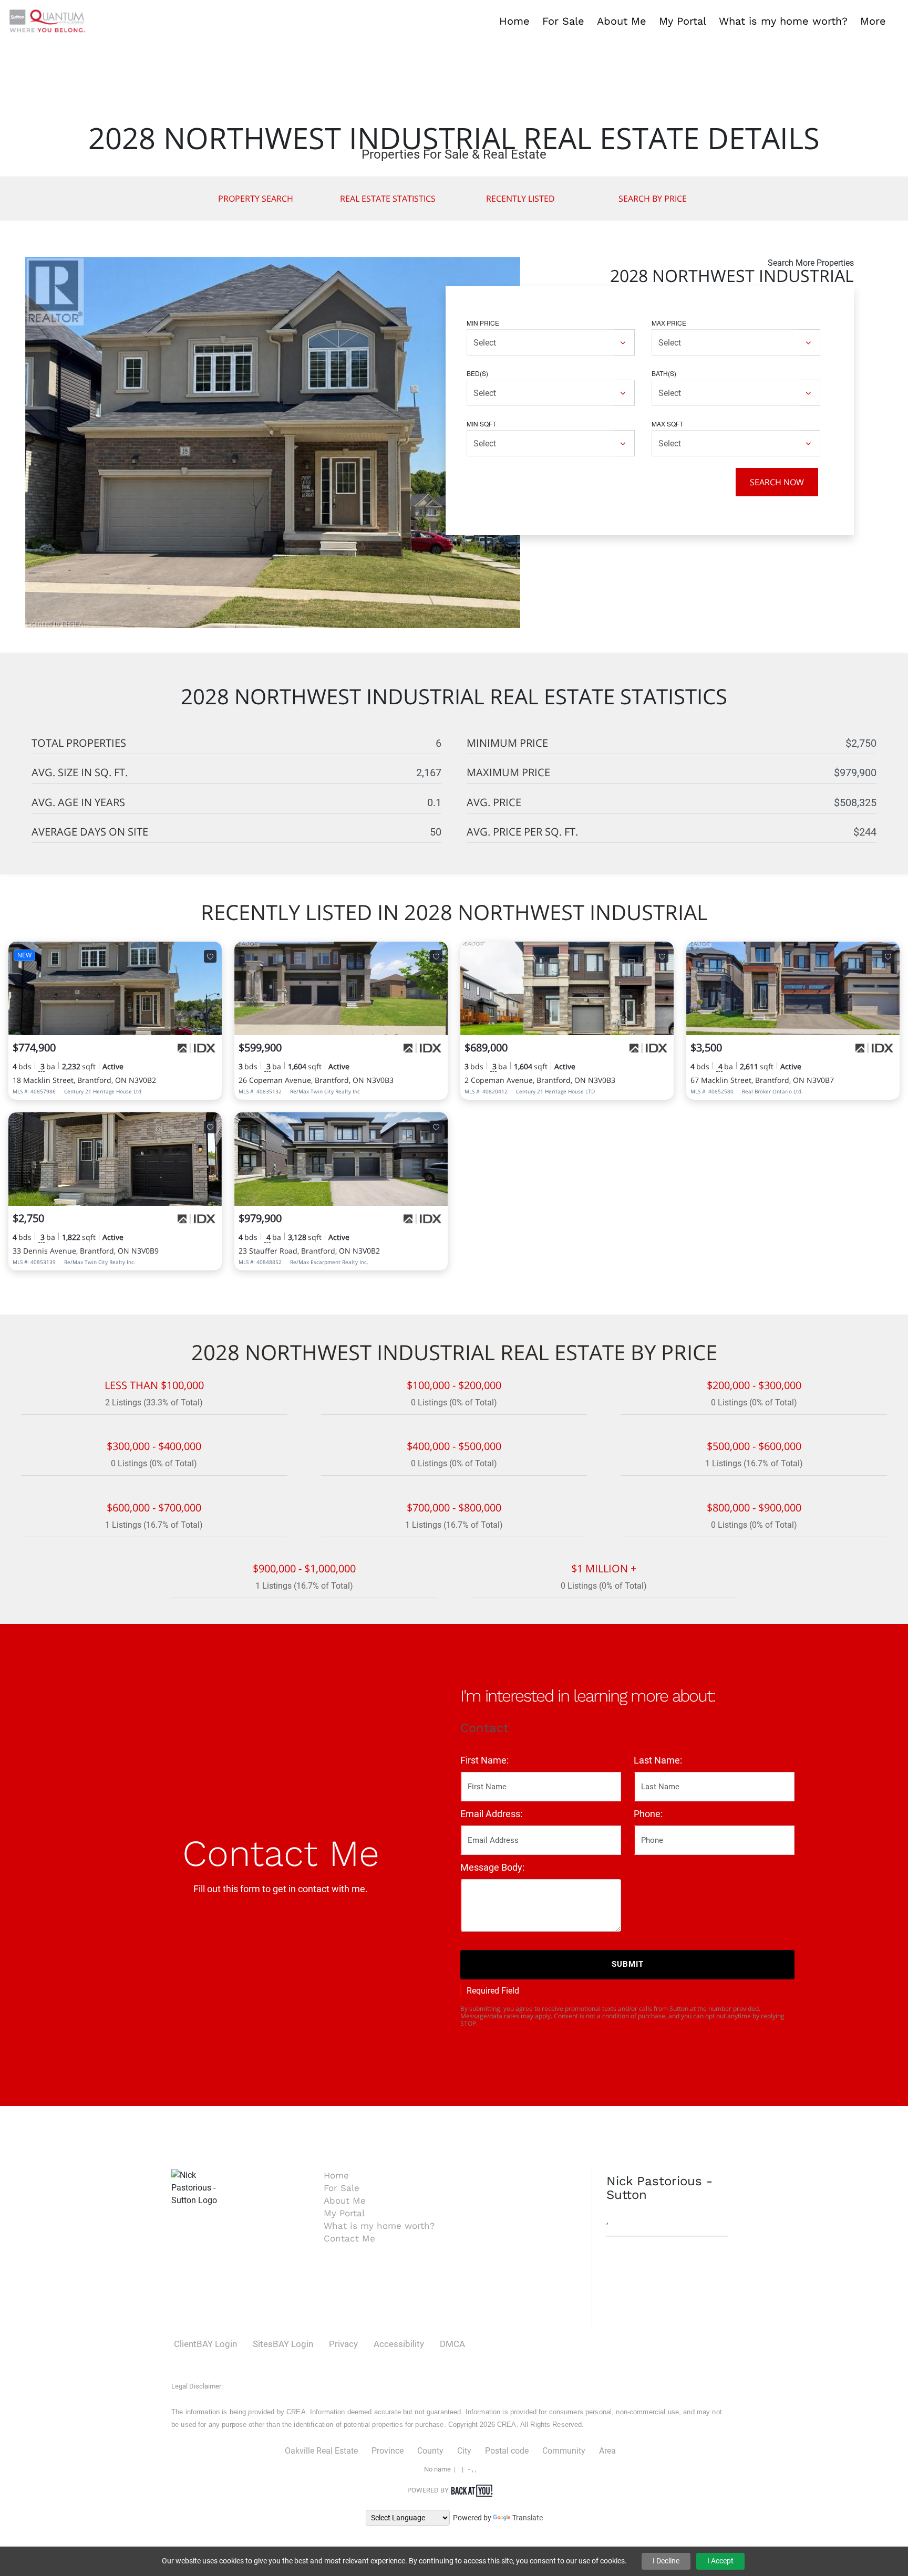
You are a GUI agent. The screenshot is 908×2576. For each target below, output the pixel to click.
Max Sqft (667, 424)
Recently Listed (520, 199)
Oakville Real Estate (321, 2451)
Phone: (648, 1814)
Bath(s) (664, 373)
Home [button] (514, 21)
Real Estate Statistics (388, 199)
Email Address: (491, 1814)
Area (607, 2451)
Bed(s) (477, 373)
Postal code (507, 2451)
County (430, 2451)
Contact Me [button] (349, 2238)
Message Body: (492, 1867)
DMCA (452, 2344)
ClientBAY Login (205, 2344)
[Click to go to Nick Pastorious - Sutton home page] (47, 20)
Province (388, 2451)
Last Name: (658, 1760)
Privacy (343, 2344)
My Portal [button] (683, 21)
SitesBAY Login (283, 2344)
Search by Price (653, 199)
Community (564, 2451)
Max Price (669, 323)
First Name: (484, 1760)
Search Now (777, 482)
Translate (528, 2518)
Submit (628, 1964)
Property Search (256, 199)
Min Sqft (481, 424)
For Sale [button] (563, 21)
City (464, 2451)
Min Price (483, 323)
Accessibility (399, 2344)
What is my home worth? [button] (783, 21)
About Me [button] (622, 21)
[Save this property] (210, 956)
